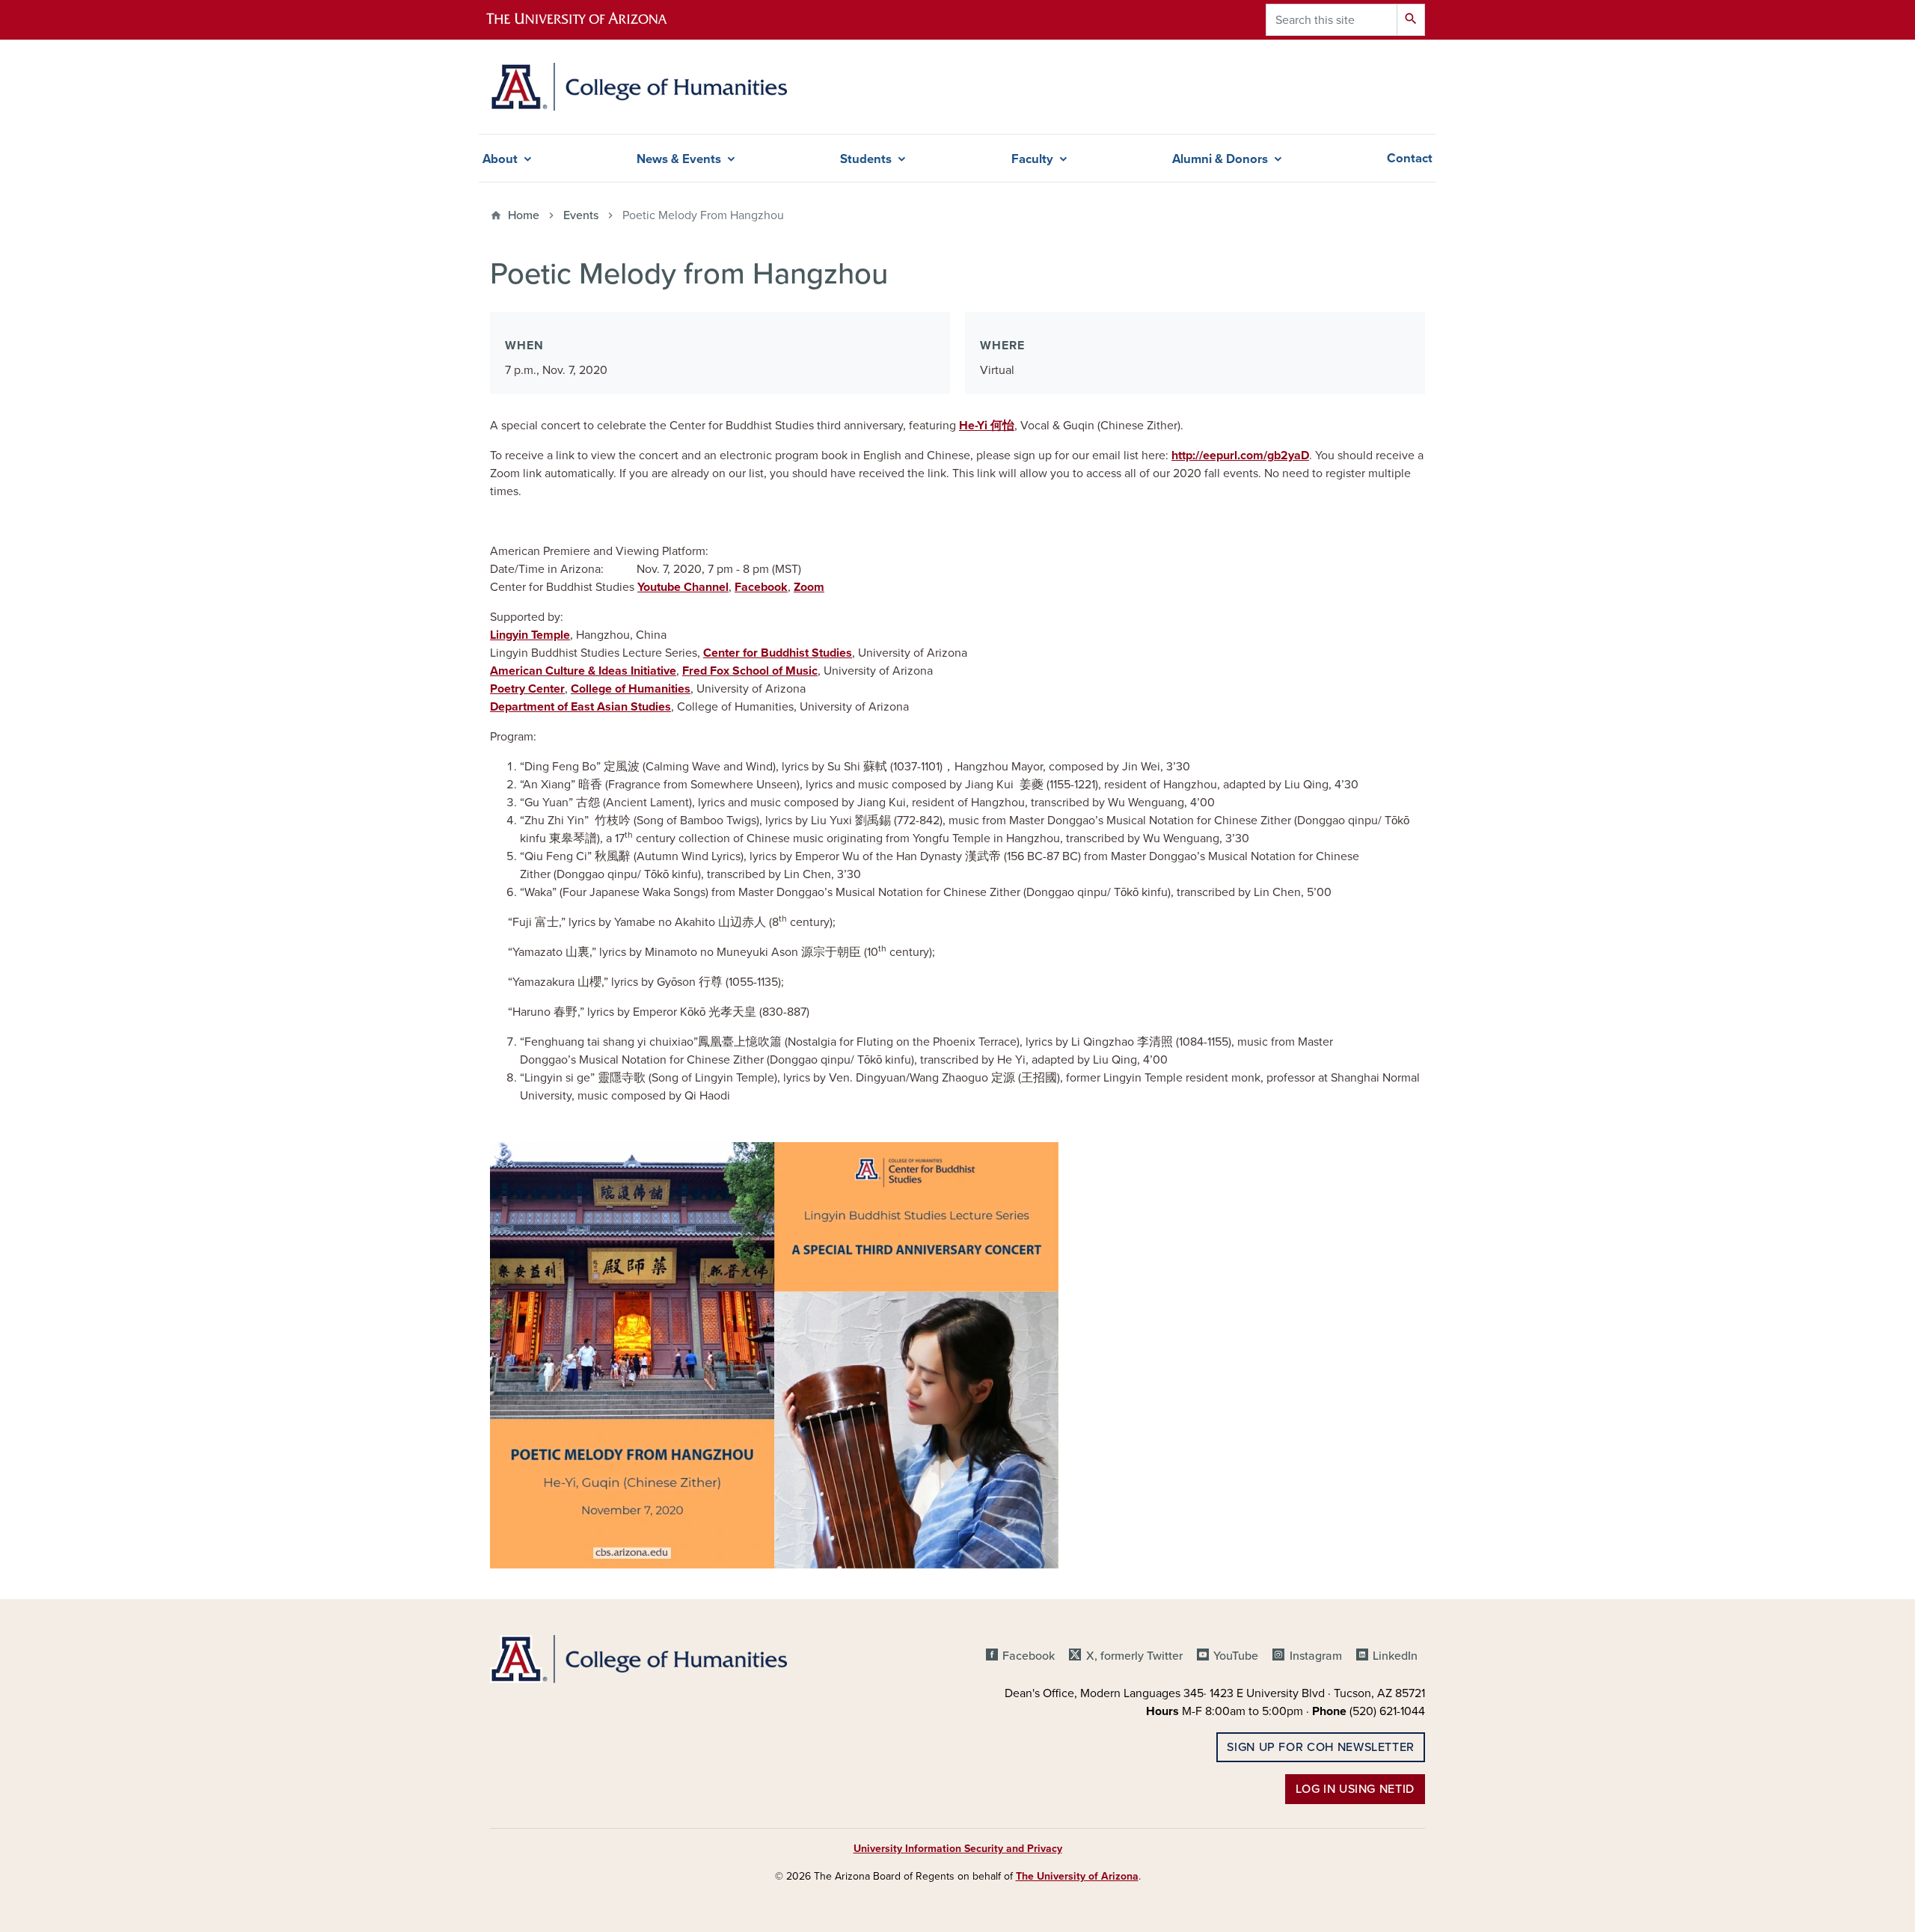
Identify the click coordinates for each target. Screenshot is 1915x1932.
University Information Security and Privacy (958, 1849)
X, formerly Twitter (1134, 1656)
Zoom (809, 587)
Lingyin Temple (530, 635)
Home (524, 215)
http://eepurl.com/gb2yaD (1240, 456)
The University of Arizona (1077, 1876)
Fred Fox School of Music (750, 671)
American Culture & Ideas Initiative (583, 671)
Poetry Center (527, 689)
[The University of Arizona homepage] (589, 20)
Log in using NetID (1355, 1789)
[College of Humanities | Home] (638, 87)
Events (581, 215)
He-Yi (975, 426)
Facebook (761, 587)
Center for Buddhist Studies (778, 653)
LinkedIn (1395, 1656)
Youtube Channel (683, 587)
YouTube (1236, 1656)
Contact (1410, 159)
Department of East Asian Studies (580, 707)
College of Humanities (631, 689)
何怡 (1002, 426)
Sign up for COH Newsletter (1321, 1747)
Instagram (1315, 1656)
